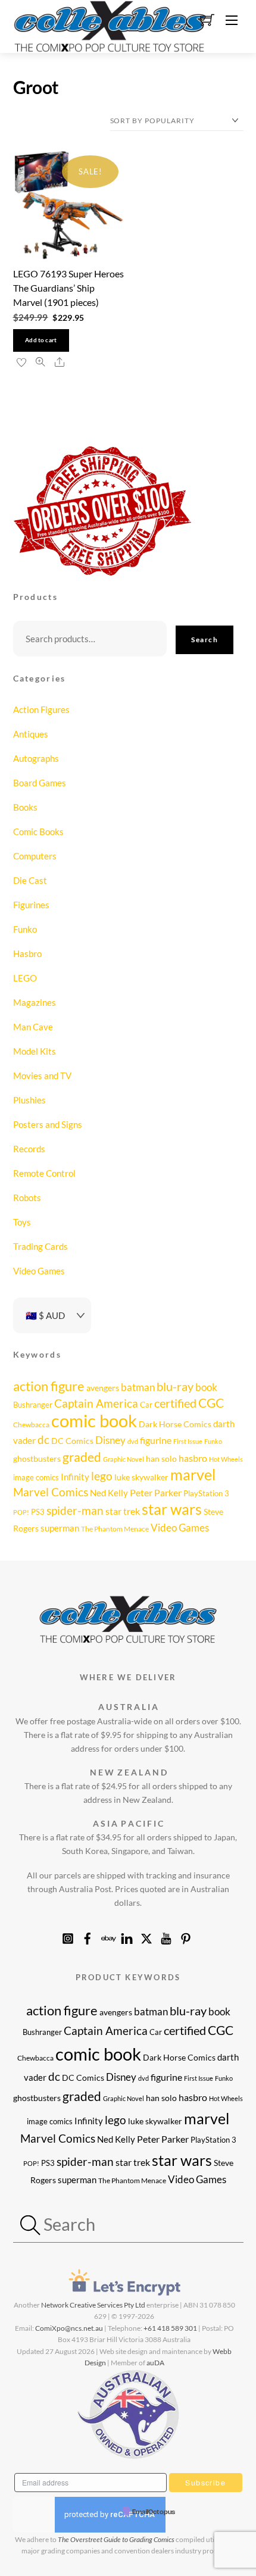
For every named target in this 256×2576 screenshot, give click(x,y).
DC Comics (72, 1441)
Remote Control (44, 1173)
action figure (49, 1386)
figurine (156, 1440)
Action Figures (41, 709)
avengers (103, 1388)
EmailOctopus (154, 2512)
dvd (133, 1441)
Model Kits (35, 1051)
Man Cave (33, 1027)
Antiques (31, 734)
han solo (161, 1459)
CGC (211, 1403)
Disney (110, 1440)
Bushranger (33, 1405)
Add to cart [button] (41, 340)
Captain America (96, 1403)
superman (60, 1528)
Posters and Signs (48, 1124)
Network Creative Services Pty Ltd (93, 2305)
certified (175, 1403)
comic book (94, 1420)
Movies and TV (42, 1076)
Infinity (75, 1477)
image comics (36, 1477)
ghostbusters (37, 1459)
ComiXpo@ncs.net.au (69, 2328)
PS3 (38, 1512)
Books (25, 807)
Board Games (40, 783)
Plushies (29, 1100)
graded (82, 1457)
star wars (172, 1509)
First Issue (188, 1441)
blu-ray (175, 1386)
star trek (123, 1511)
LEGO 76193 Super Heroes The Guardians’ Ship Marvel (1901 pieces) (68, 288)
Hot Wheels (226, 1459)
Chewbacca (31, 1425)
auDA (155, 2363)
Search (205, 640)
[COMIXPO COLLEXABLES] (110, 25)
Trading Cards (40, 1246)
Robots (27, 1198)
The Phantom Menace (115, 1529)
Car (146, 1405)
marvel (193, 1474)
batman (138, 1387)
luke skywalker (141, 1477)
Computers (35, 856)
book (206, 1387)
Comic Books (38, 831)
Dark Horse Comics (175, 1424)
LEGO (25, 978)
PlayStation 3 (206, 1493)
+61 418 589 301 (170, 2328)
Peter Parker (156, 1493)
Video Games (39, 1271)
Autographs (36, 758)
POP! (21, 1512)
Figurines (31, 905)
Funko (25, 929)
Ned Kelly (109, 1493)
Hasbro (27, 954)
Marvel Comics (51, 1492)
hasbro (193, 1458)
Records (29, 1149)
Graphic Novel (124, 1459)
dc (43, 1440)
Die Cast (30, 880)
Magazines (35, 1002)
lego (102, 1476)
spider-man (75, 1511)
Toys (22, 1222)
